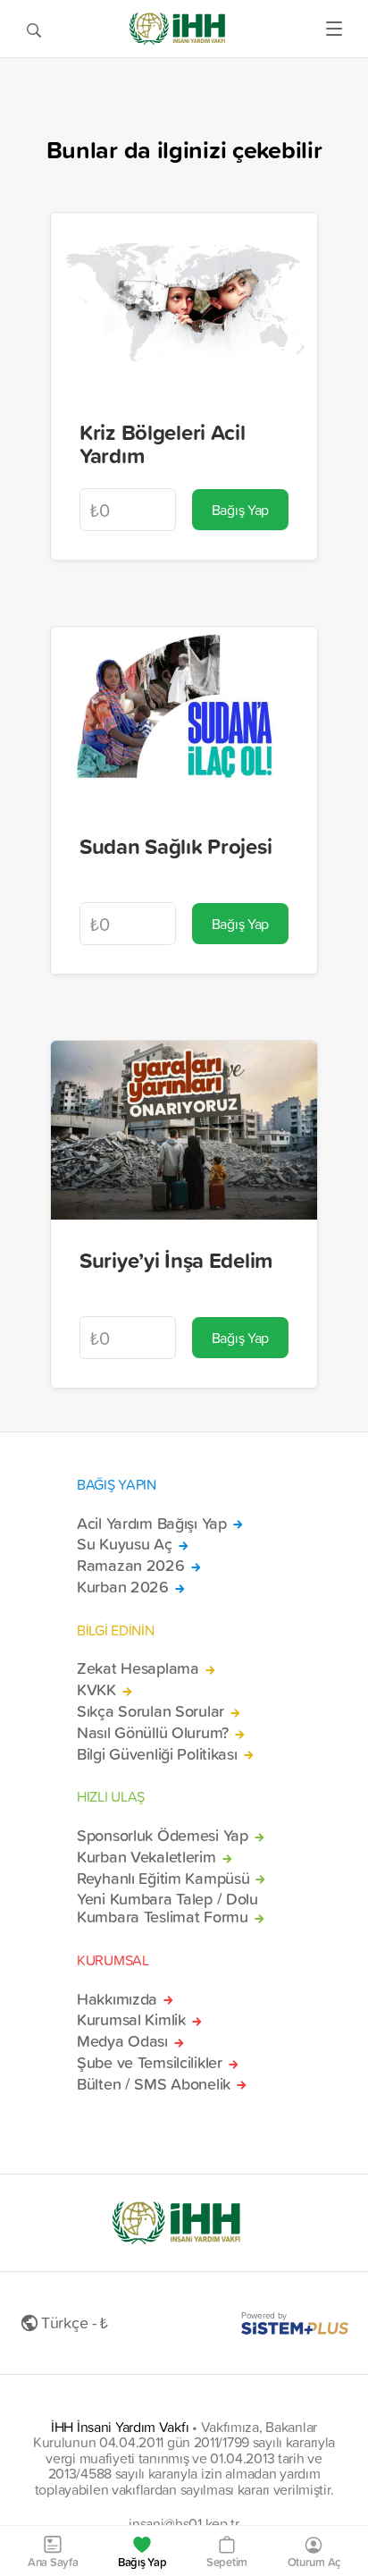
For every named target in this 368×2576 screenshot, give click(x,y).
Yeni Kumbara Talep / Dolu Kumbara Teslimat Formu (167, 1908)
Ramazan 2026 (131, 1566)
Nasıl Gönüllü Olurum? (153, 1733)
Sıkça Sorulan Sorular (151, 1711)
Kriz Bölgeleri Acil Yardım (163, 444)
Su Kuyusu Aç (125, 1544)
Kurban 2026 (123, 1587)
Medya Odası (122, 2041)
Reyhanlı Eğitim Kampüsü (163, 1879)
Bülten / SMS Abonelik (154, 2084)
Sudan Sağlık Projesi (176, 846)
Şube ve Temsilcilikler (150, 2063)
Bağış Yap (240, 510)
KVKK (96, 1690)
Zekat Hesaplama (138, 1668)
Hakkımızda (117, 1999)
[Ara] (34, 29)
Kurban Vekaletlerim (146, 1857)
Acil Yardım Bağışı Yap (152, 1524)
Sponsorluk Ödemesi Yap (163, 1836)
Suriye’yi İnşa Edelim (176, 1260)
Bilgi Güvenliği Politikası (157, 1754)
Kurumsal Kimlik (131, 2020)
